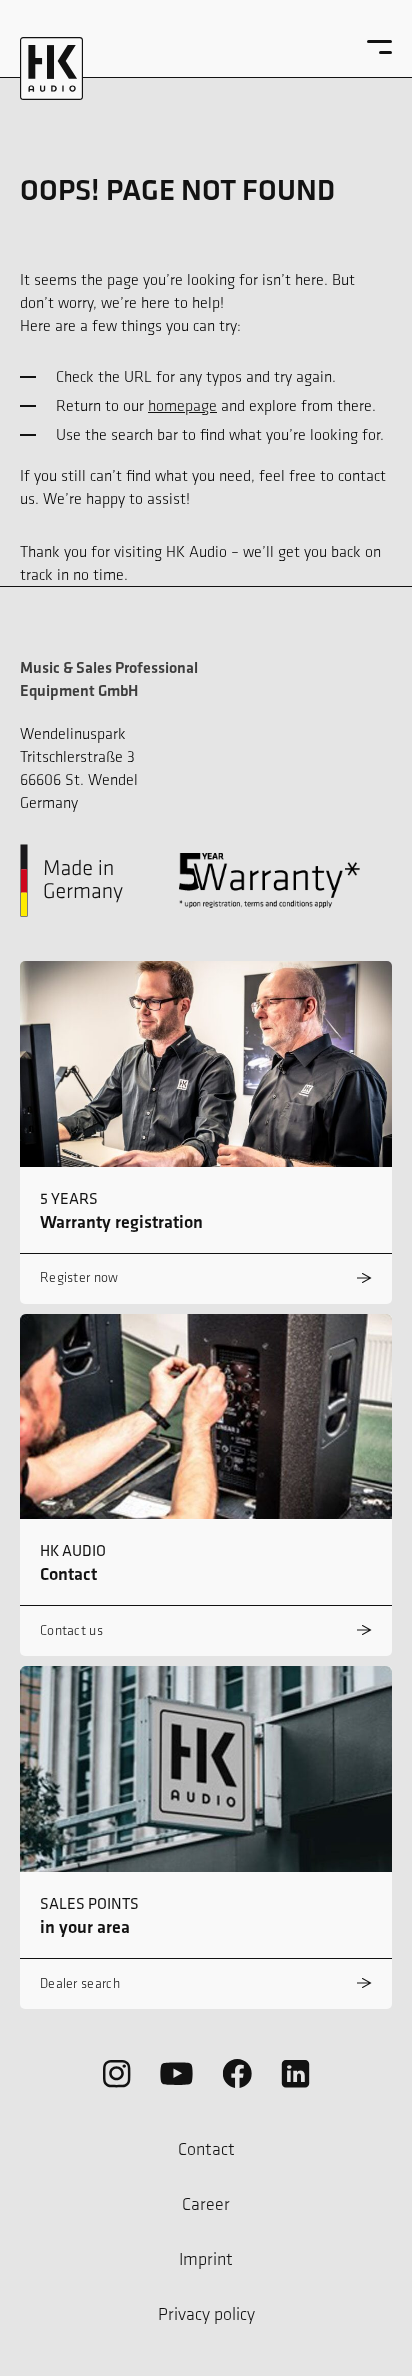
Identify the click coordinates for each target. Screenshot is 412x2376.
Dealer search (80, 1983)
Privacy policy (206, 2314)
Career (206, 2204)
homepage (182, 405)
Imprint (206, 2259)
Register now (79, 1277)
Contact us (71, 1630)
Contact (206, 2149)
